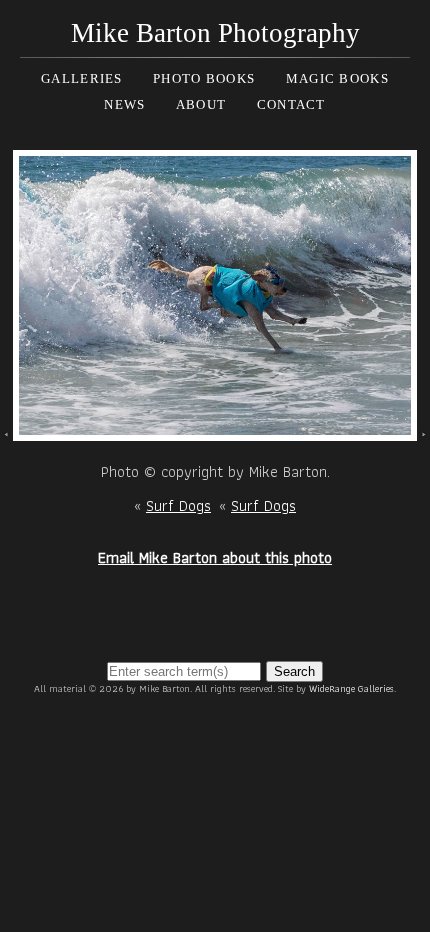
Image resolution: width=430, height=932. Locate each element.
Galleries (82, 78)
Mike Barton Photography (215, 33)
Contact (291, 104)
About (201, 104)
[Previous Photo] (6, 429)
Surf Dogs (178, 505)
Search (294, 671)
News (124, 104)
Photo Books (204, 78)
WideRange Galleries (351, 688)
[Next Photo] (215, 429)
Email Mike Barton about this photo (215, 557)
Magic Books (337, 78)
